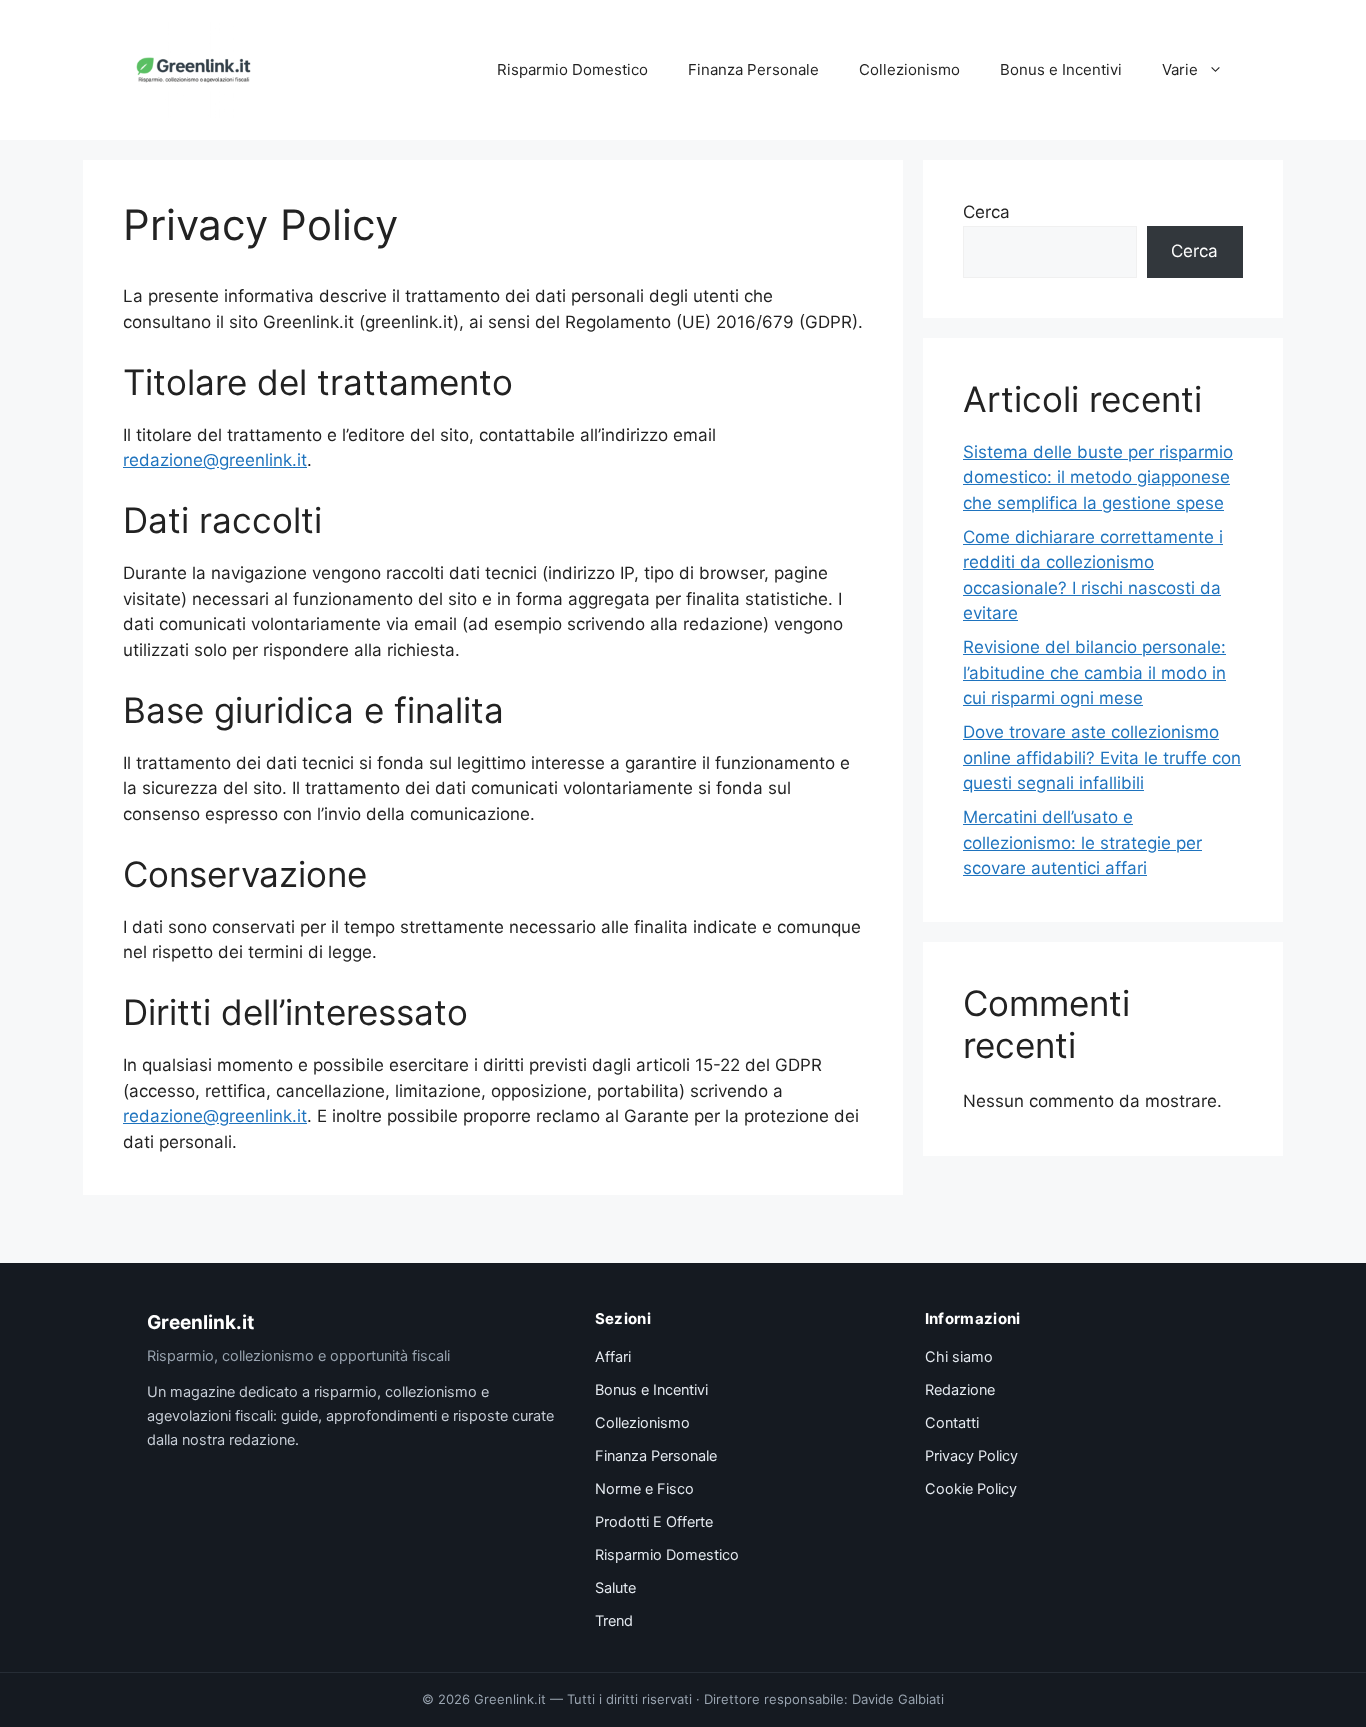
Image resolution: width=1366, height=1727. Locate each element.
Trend (614, 1621)
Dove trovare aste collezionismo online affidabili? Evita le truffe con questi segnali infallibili (1102, 757)
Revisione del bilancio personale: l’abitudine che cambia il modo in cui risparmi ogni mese (1094, 672)
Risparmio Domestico (572, 69)
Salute (615, 1588)
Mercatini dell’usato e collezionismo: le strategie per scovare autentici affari (1082, 842)
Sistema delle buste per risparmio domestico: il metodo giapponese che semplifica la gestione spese (1098, 477)
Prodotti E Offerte (654, 1522)
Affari (613, 1357)
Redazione (960, 1390)
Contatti (952, 1423)
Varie (1180, 69)
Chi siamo (959, 1357)
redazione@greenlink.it (215, 460)
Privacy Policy (971, 1456)
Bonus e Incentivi (1061, 69)
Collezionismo (909, 69)
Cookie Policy (971, 1489)
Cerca (986, 212)
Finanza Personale (753, 69)
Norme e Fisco (644, 1489)
